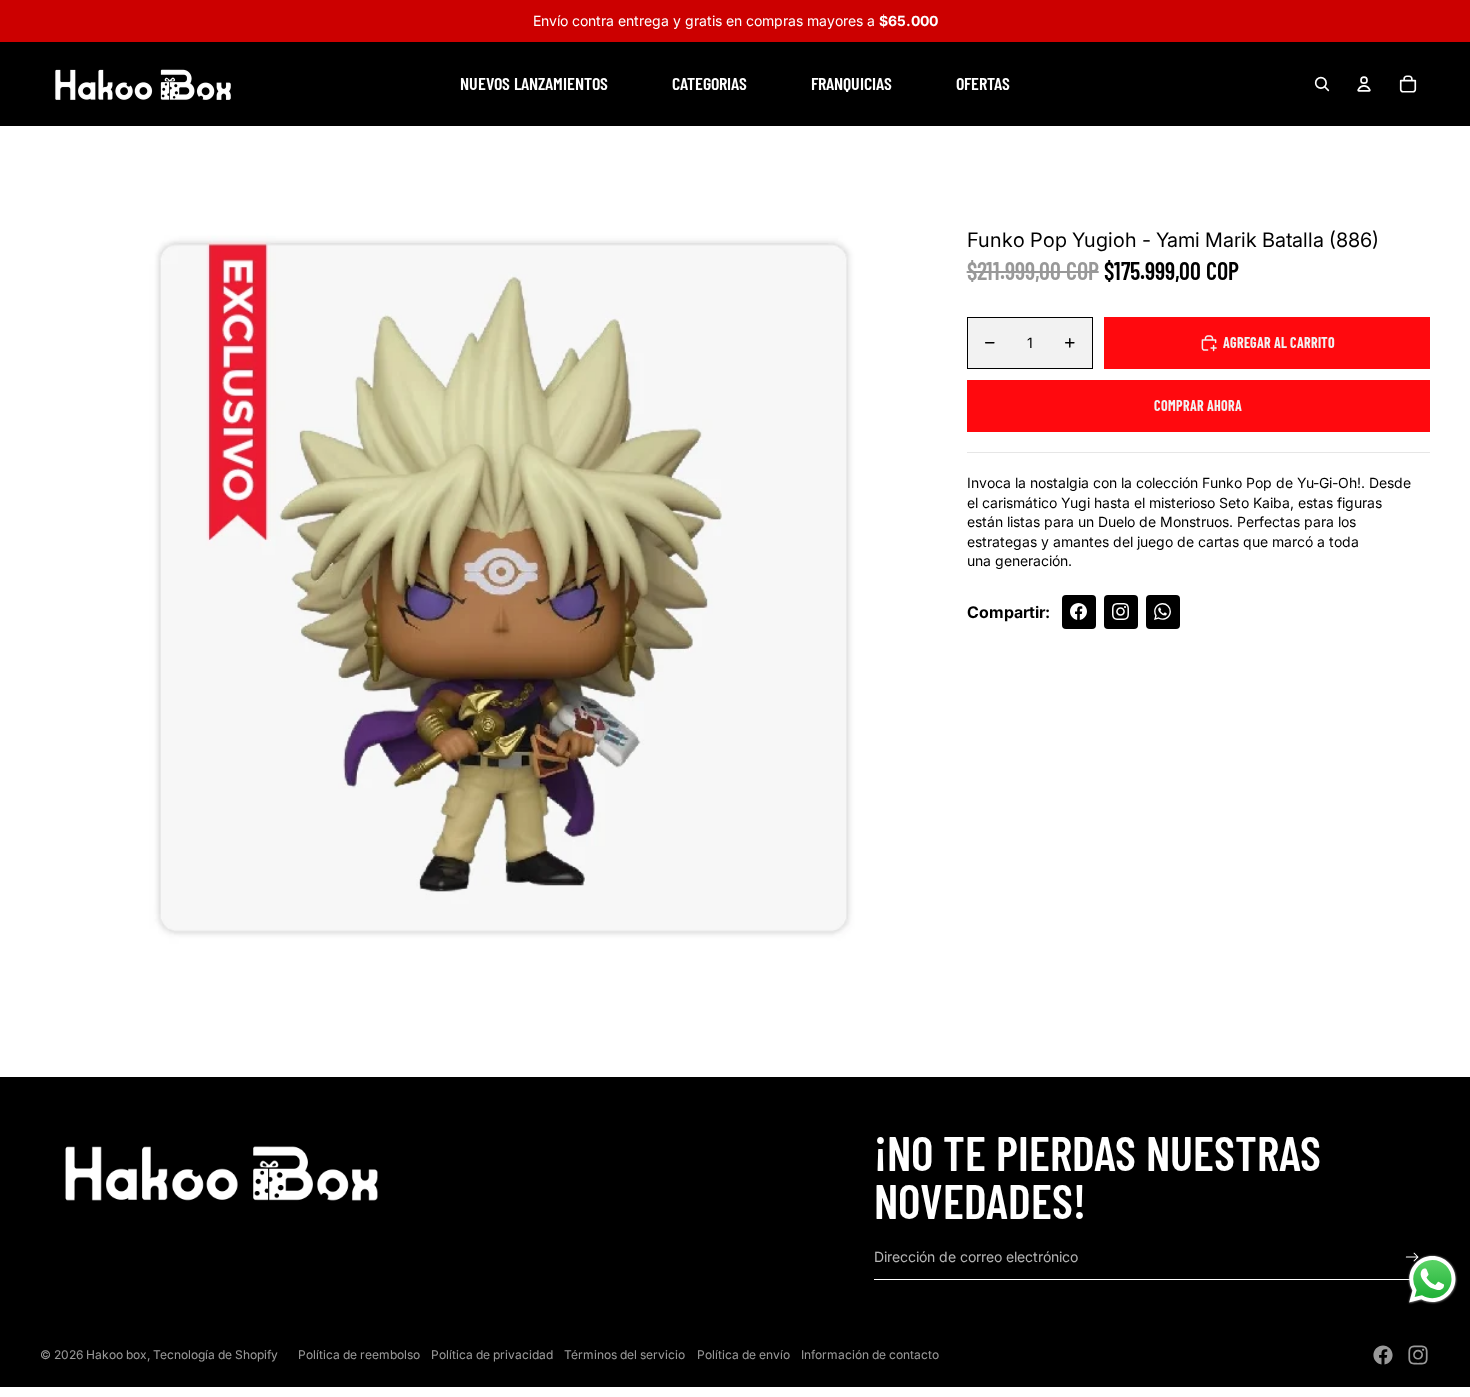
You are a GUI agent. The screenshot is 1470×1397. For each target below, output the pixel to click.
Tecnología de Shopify (215, 1354)
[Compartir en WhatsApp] (1163, 612)
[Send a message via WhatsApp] (1432, 1279)
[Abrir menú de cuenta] (1364, 84)
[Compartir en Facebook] (1079, 612)
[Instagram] (1418, 1355)
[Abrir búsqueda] (1322, 84)
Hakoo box (116, 1354)
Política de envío (743, 1354)
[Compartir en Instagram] (1121, 612)
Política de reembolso (359, 1354)
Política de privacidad (492, 1354)
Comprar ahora (1198, 405)
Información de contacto (870, 1354)
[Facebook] (1383, 1355)
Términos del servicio (624, 1354)
